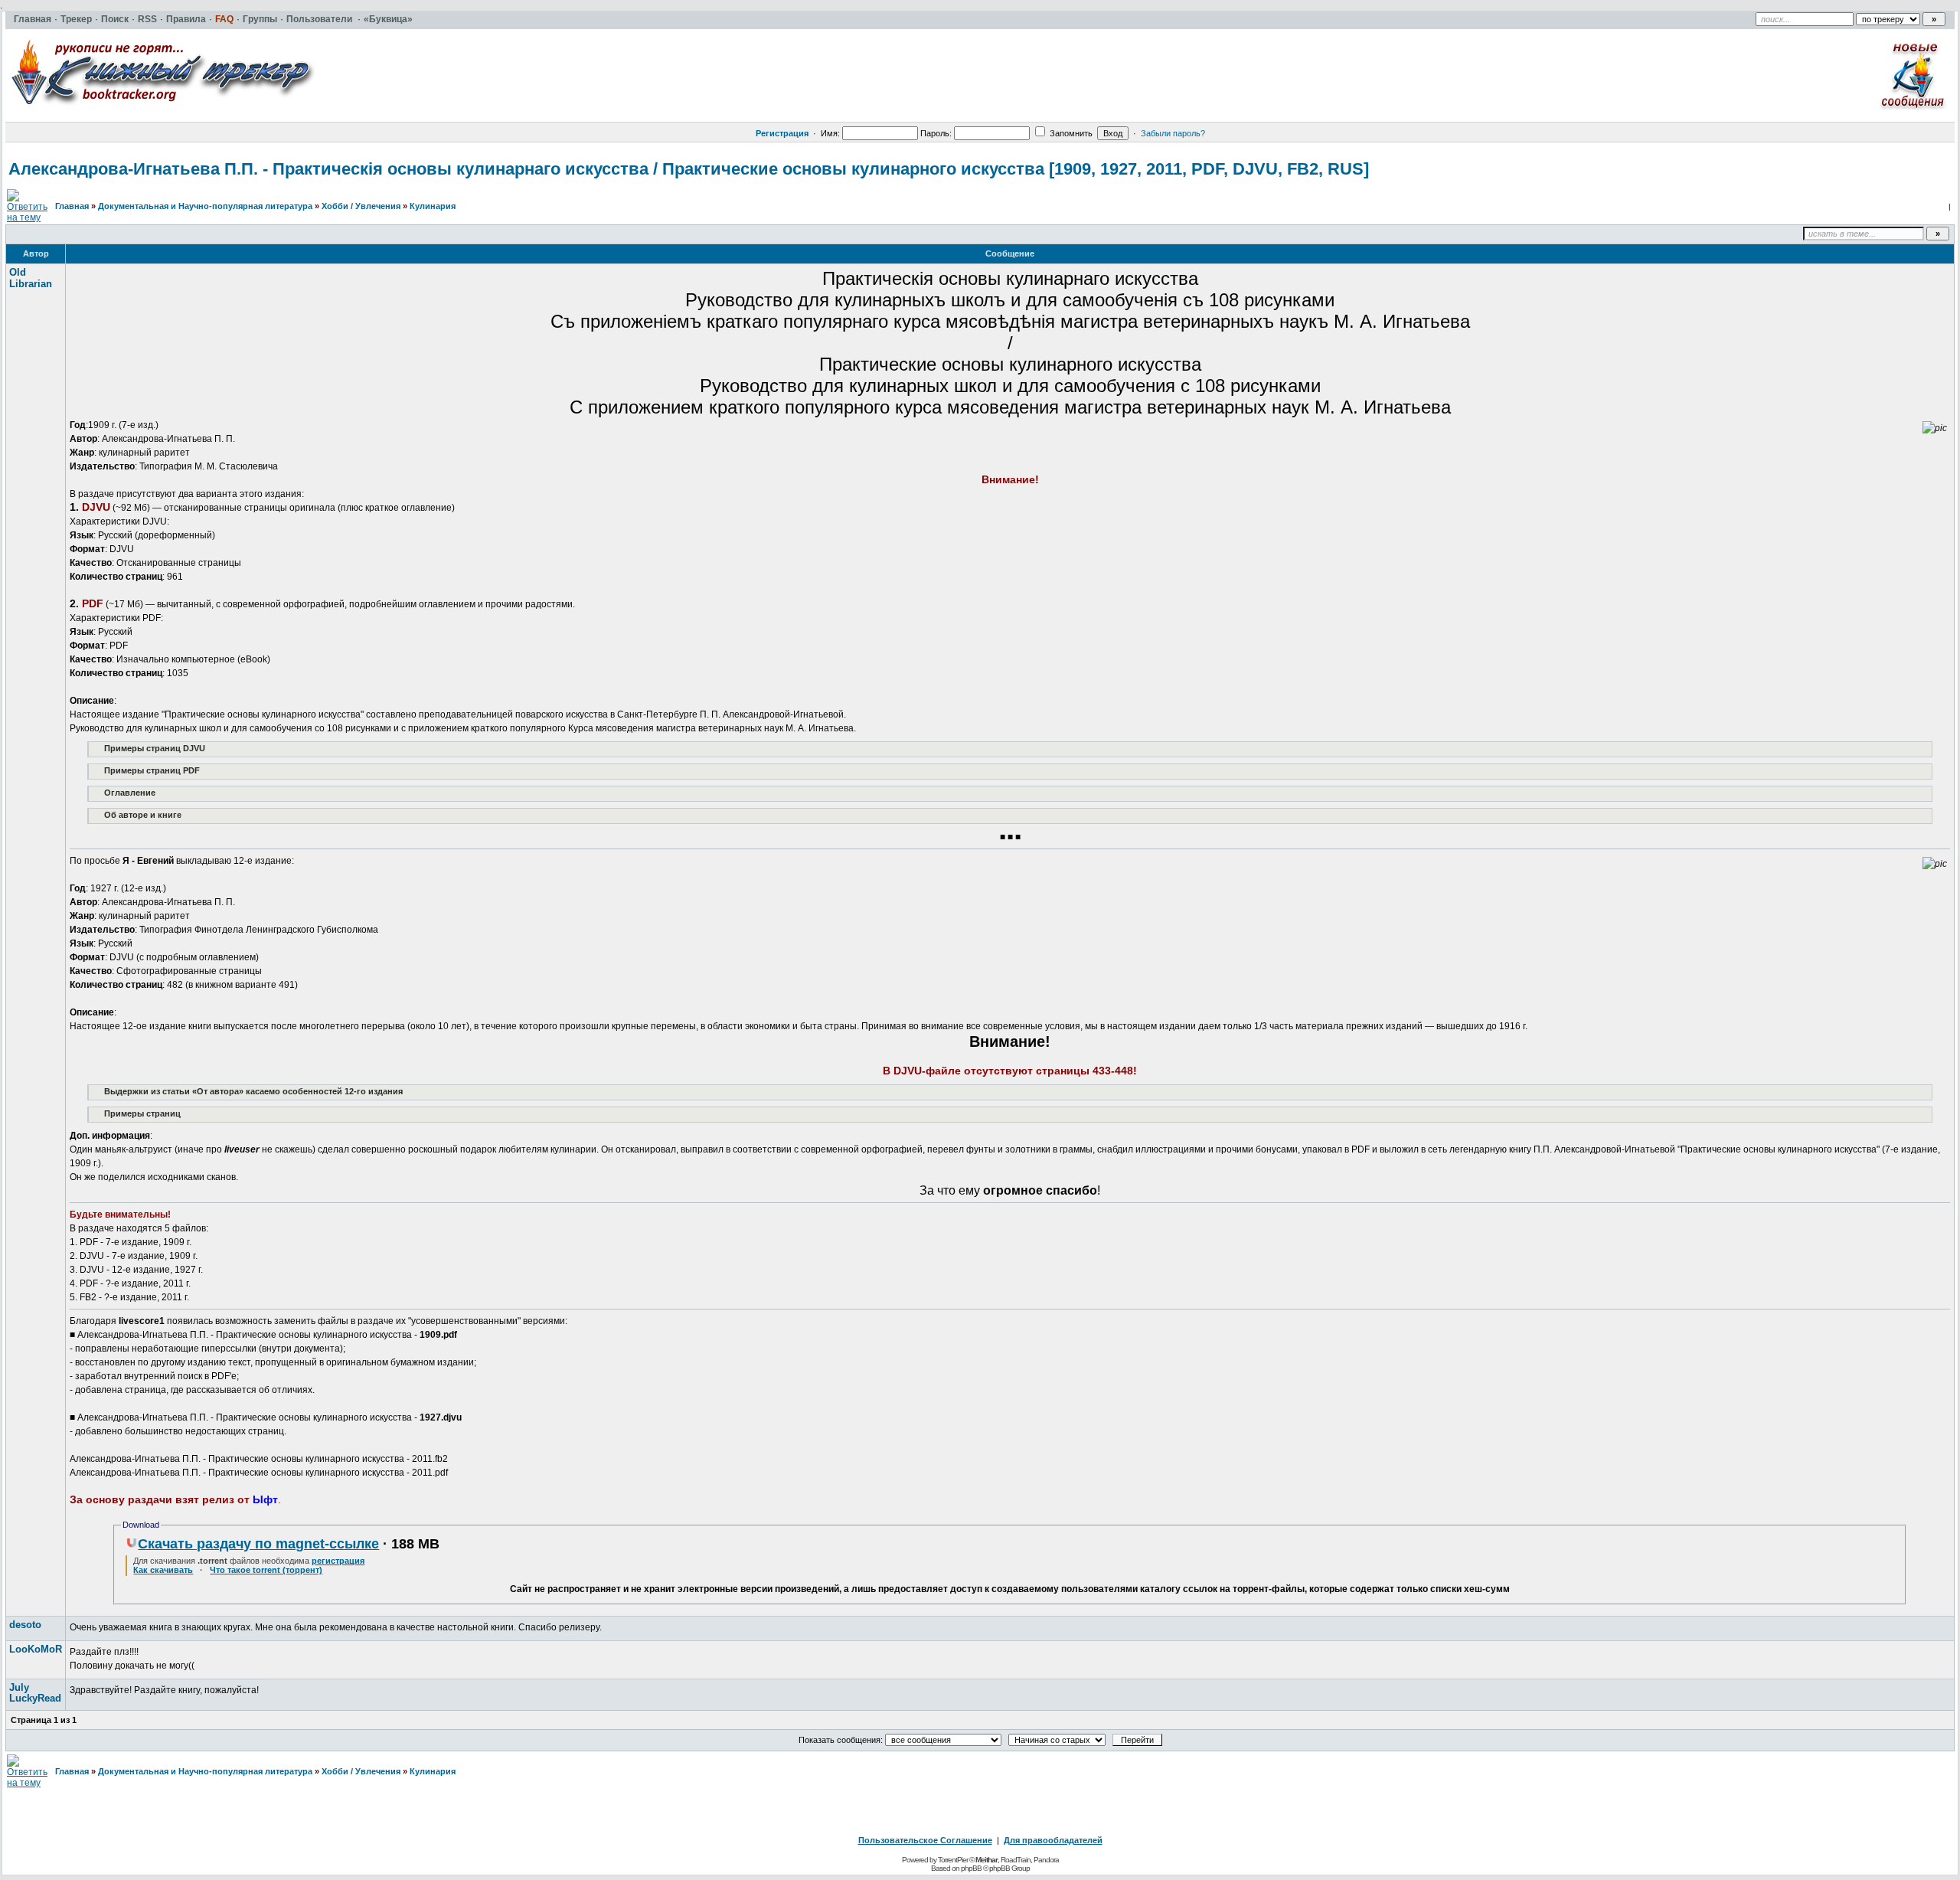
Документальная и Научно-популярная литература (205, 206)
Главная (72, 206)
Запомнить (1070, 133)
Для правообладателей (1053, 1840)
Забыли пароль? (1173, 133)
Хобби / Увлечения (361, 206)
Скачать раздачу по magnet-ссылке (258, 1544)
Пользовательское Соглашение (925, 1840)
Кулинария (433, 206)
